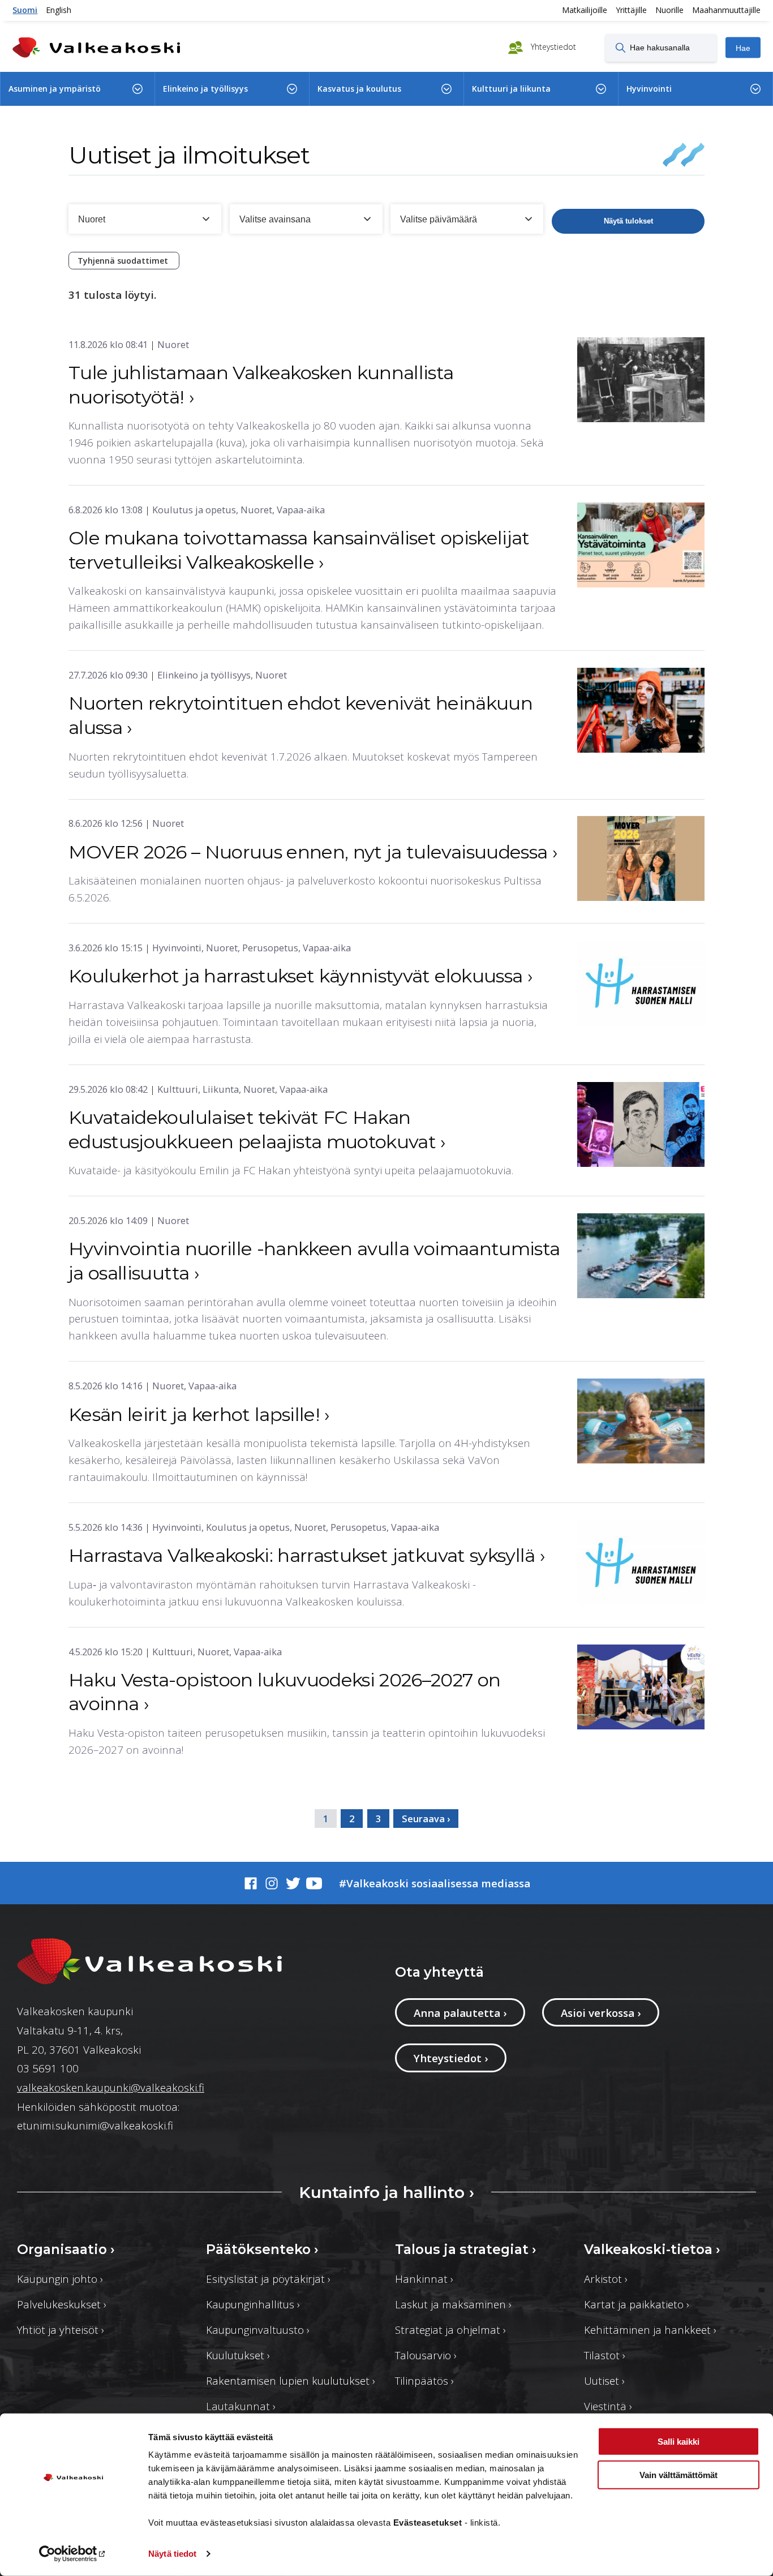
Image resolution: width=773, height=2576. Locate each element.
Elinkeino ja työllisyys (205, 89)
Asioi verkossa (601, 2013)
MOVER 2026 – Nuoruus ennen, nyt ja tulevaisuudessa (313, 852)
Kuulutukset (238, 2355)
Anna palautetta (460, 2013)
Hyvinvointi (649, 89)
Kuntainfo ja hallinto (386, 2192)
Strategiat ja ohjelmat (450, 2330)
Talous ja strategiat (466, 2249)
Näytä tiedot (172, 2554)
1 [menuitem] (326, 1819)
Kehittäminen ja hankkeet (650, 2330)
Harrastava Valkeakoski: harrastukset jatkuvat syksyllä (307, 1555)
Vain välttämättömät (678, 2474)
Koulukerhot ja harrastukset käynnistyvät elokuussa (300, 976)
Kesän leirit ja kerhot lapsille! (199, 1414)
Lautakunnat (241, 2406)
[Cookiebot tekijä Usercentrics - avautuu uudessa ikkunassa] (73, 2554)
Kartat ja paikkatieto (637, 2304)
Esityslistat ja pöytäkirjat (268, 2279)
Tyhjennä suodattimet (124, 261)
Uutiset (604, 2380)
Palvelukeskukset (62, 2304)
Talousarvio (426, 2355)
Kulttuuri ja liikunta (511, 89)
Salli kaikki (678, 2442)
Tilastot (605, 2355)
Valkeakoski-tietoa (652, 2249)
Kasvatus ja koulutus (359, 89)
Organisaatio (66, 2249)
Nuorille (669, 10)
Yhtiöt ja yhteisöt (61, 2330)
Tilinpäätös (424, 2380)
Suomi (25, 10)
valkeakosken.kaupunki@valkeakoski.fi (111, 2087)
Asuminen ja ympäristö (55, 89)
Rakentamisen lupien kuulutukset (291, 2380)
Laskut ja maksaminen (453, 2304)
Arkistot (606, 2279)
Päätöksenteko (262, 2249)
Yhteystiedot (552, 47)
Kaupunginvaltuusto (258, 2330)
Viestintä (608, 2406)
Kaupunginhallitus (253, 2304)
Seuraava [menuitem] (423, 1819)
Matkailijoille (585, 10)
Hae (743, 48)
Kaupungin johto (60, 2279)
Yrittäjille (631, 10)
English (59, 10)
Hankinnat (424, 2279)
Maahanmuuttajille (726, 10)
